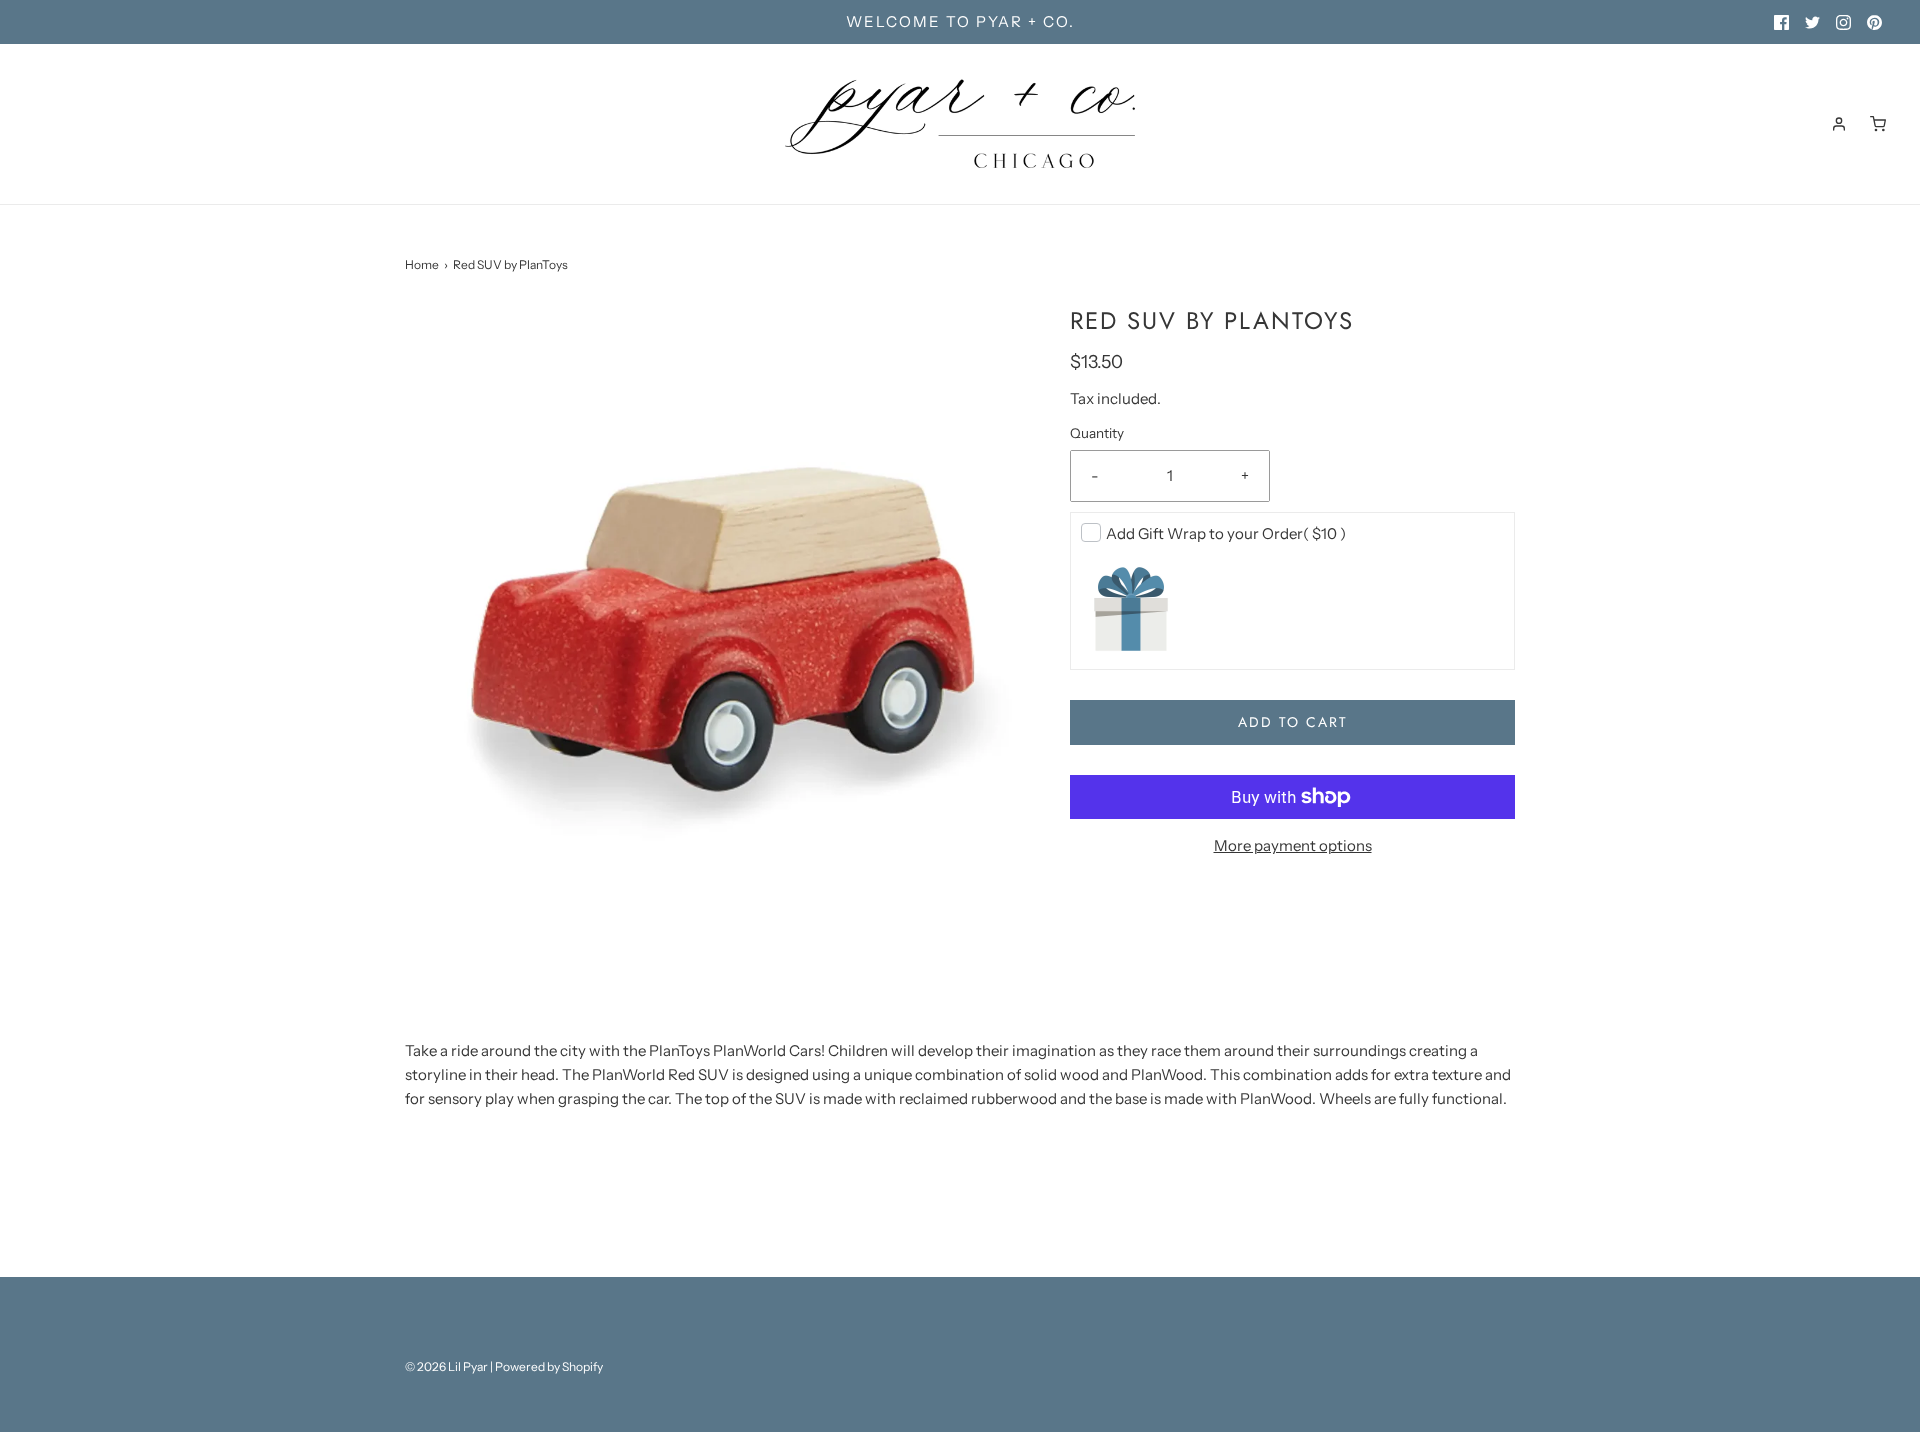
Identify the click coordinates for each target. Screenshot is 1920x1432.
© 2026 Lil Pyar (446, 1366)
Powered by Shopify (549, 1366)
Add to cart (1293, 722)
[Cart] (1878, 124)
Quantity (1097, 433)
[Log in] (1839, 124)
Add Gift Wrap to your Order (1226, 533)
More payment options (1293, 845)
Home (422, 264)
